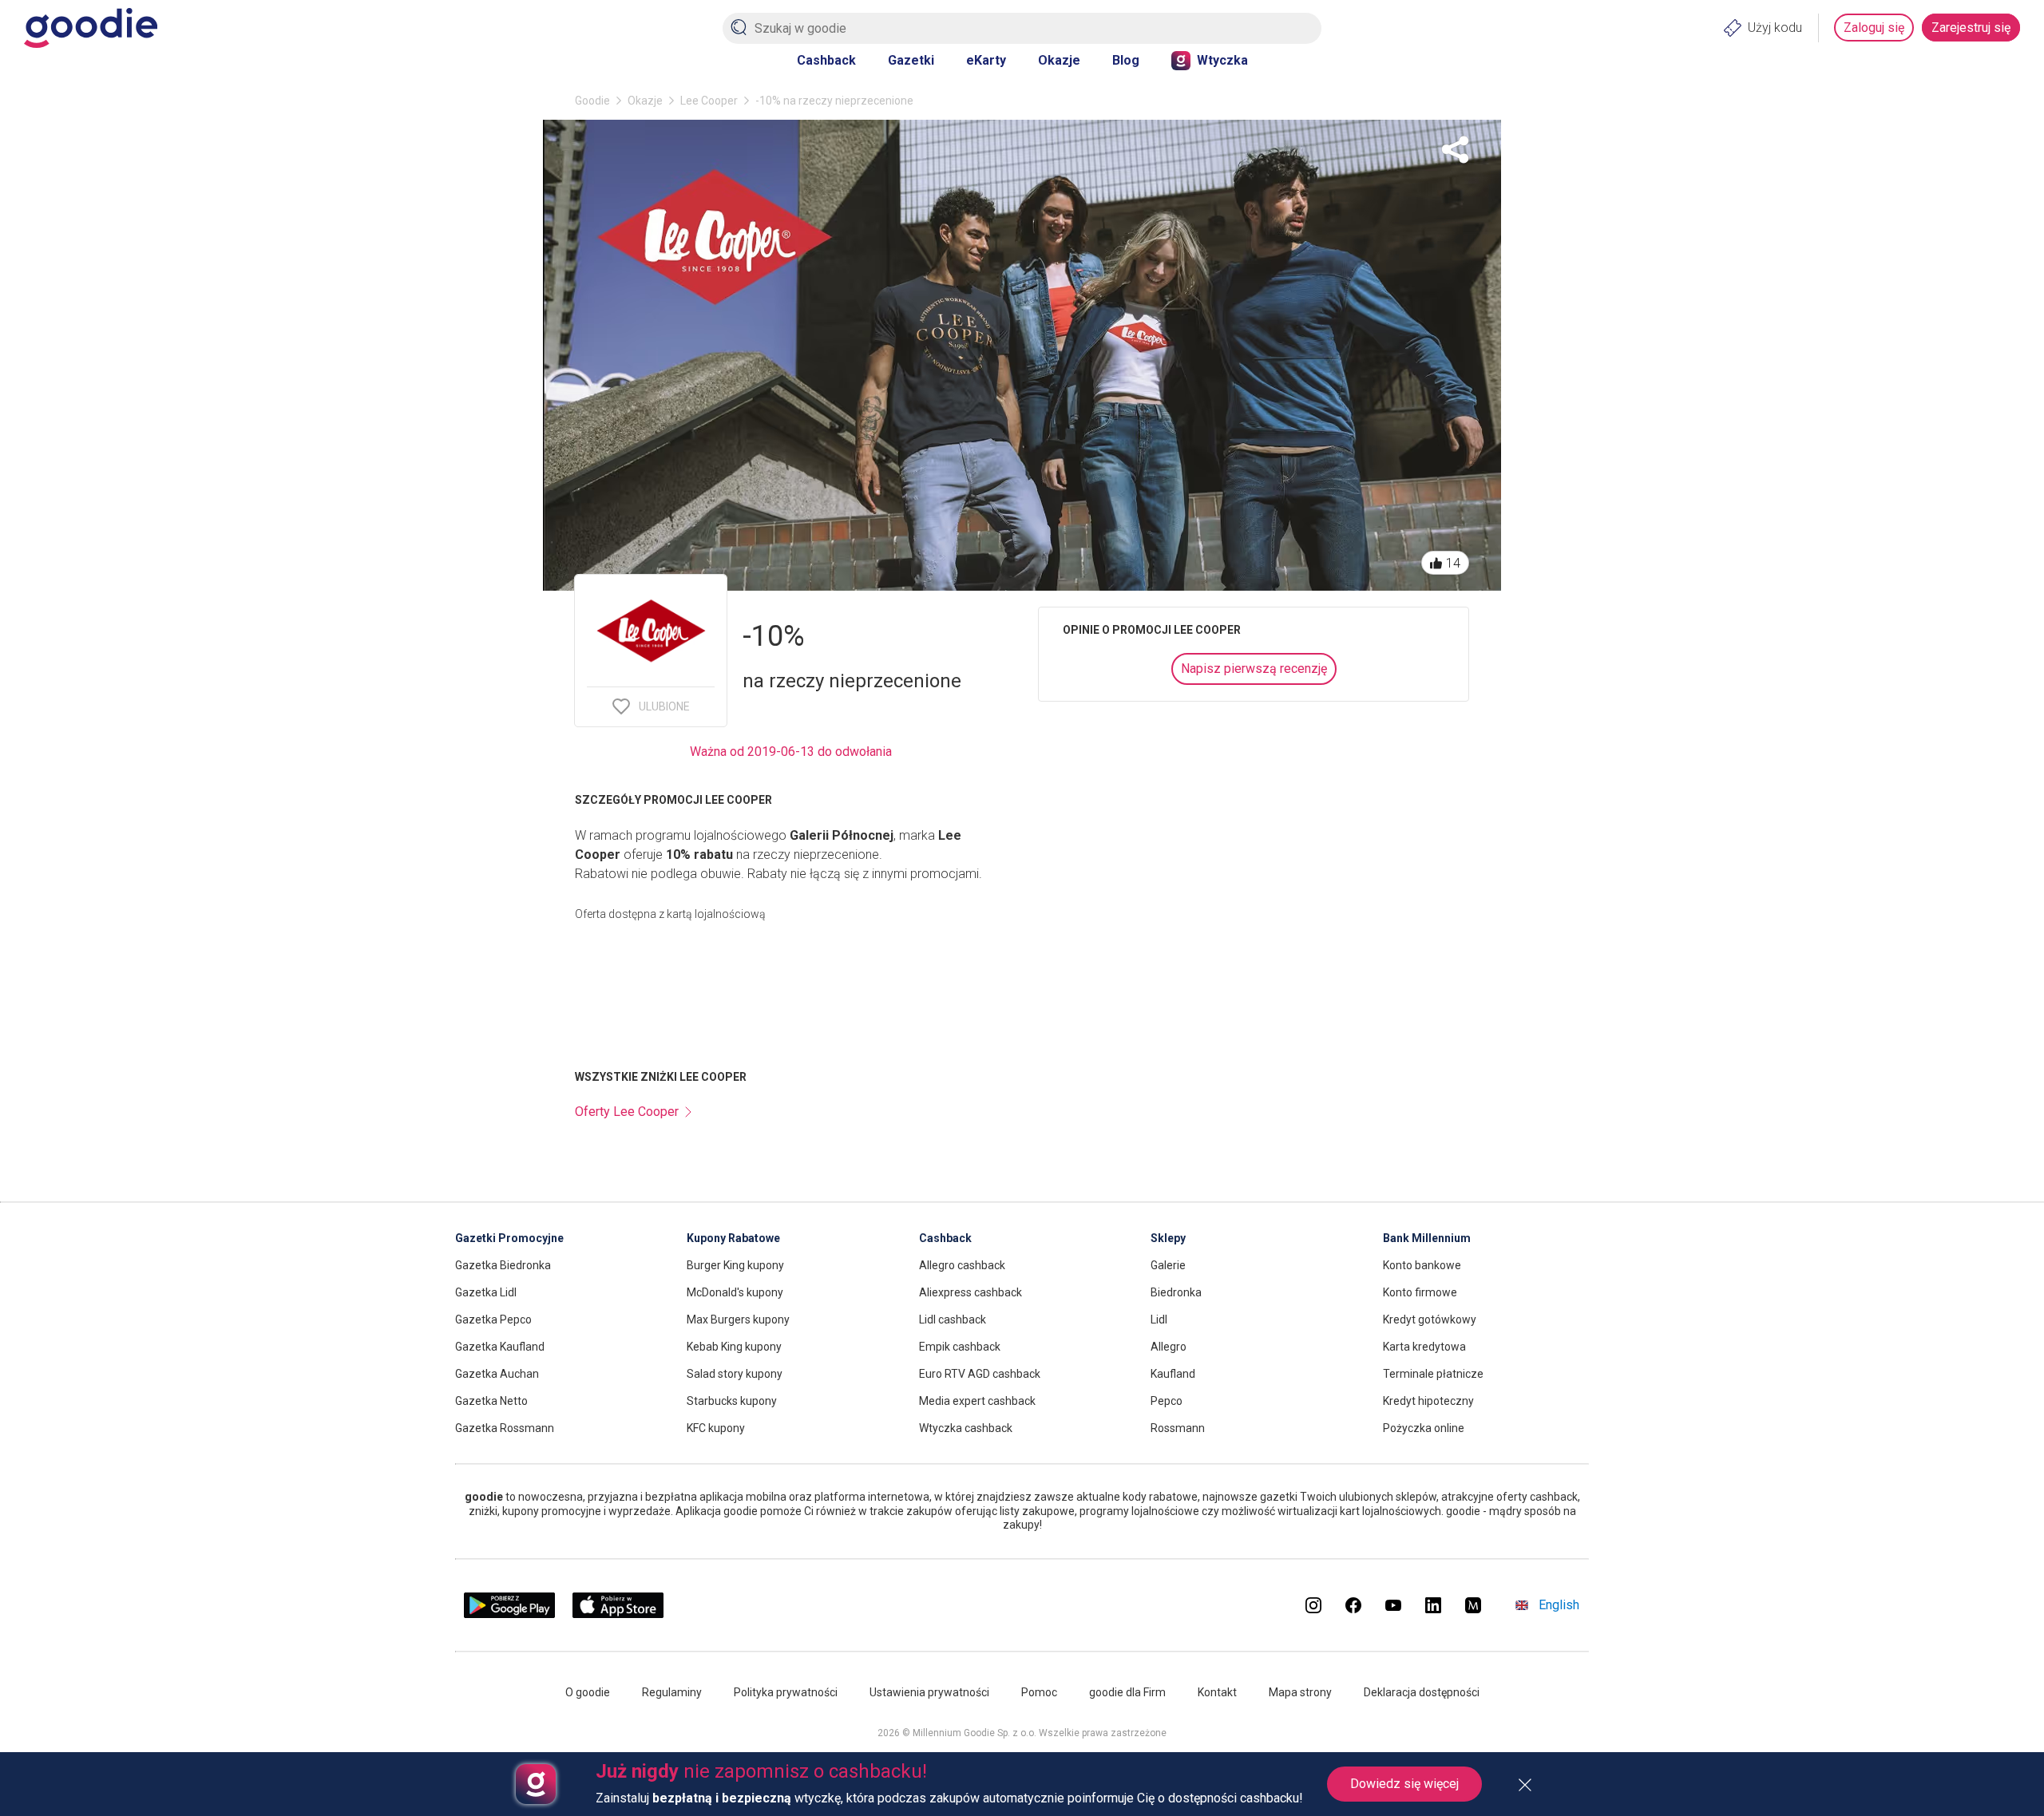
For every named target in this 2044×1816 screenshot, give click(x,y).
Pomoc (1039, 1692)
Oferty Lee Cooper (627, 1112)
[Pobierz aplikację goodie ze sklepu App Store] (618, 1614)
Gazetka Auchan (497, 1374)
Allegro (1169, 1347)
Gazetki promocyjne (509, 1238)
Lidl (1159, 1319)
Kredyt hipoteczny (1428, 1401)
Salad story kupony (735, 1374)
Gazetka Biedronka (503, 1265)
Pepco (1167, 1401)
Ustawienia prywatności (929, 1692)
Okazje (1059, 60)
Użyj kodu (1775, 28)
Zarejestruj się (1971, 28)
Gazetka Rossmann (505, 1428)
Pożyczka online (1424, 1428)
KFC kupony (716, 1428)
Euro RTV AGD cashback (980, 1374)
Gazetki (911, 60)
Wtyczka (1222, 60)
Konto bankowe (1422, 1265)
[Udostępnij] (1455, 150)
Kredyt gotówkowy (1430, 1319)
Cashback (826, 60)
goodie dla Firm (1127, 1692)
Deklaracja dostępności (1422, 1692)
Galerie (1168, 1265)
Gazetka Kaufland (500, 1347)
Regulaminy (672, 1692)
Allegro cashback (962, 1265)
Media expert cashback (977, 1401)
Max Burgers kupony (738, 1319)
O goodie (588, 1692)
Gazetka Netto (491, 1401)
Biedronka (1176, 1292)
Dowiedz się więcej (1404, 1784)
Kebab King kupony (734, 1347)
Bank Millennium (1427, 1238)
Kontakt (1217, 1692)
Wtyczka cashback (966, 1428)
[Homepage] (91, 28)
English (1559, 1605)
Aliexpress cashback (971, 1292)
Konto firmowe (1420, 1292)
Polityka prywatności (786, 1692)
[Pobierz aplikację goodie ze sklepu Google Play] (509, 1614)
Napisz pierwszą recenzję (1254, 669)
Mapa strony (1300, 1692)
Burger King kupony (735, 1265)
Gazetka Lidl (486, 1292)
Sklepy (1168, 1238)
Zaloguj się (1874, 28)
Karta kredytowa (1424, 1347)
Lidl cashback (953, 1319)
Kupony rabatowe (733, 1238)
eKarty (986, 60)
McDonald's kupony (735, 1292)
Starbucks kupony (732, 1401)
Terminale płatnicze (1433, 1374)
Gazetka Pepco (493, 1319)
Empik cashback (960, 1347)
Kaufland (1173, 1374)
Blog (1126, 60)
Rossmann (1178, 1428)
